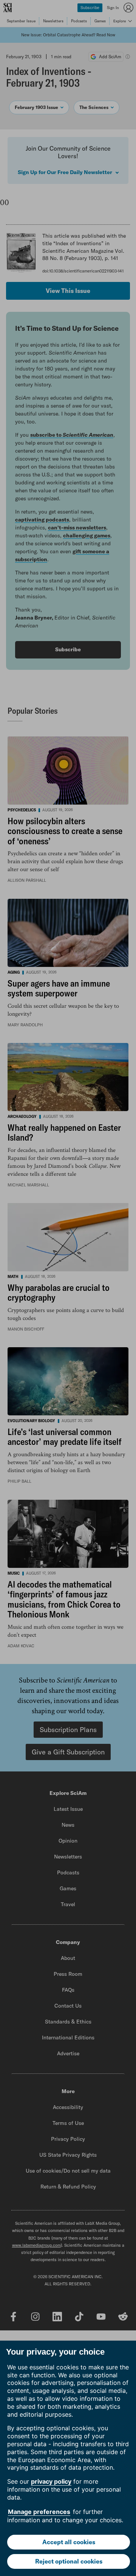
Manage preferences (39, 2512)
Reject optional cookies (69, 2561)
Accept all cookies (69, 2542)
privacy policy (51, 2481)
